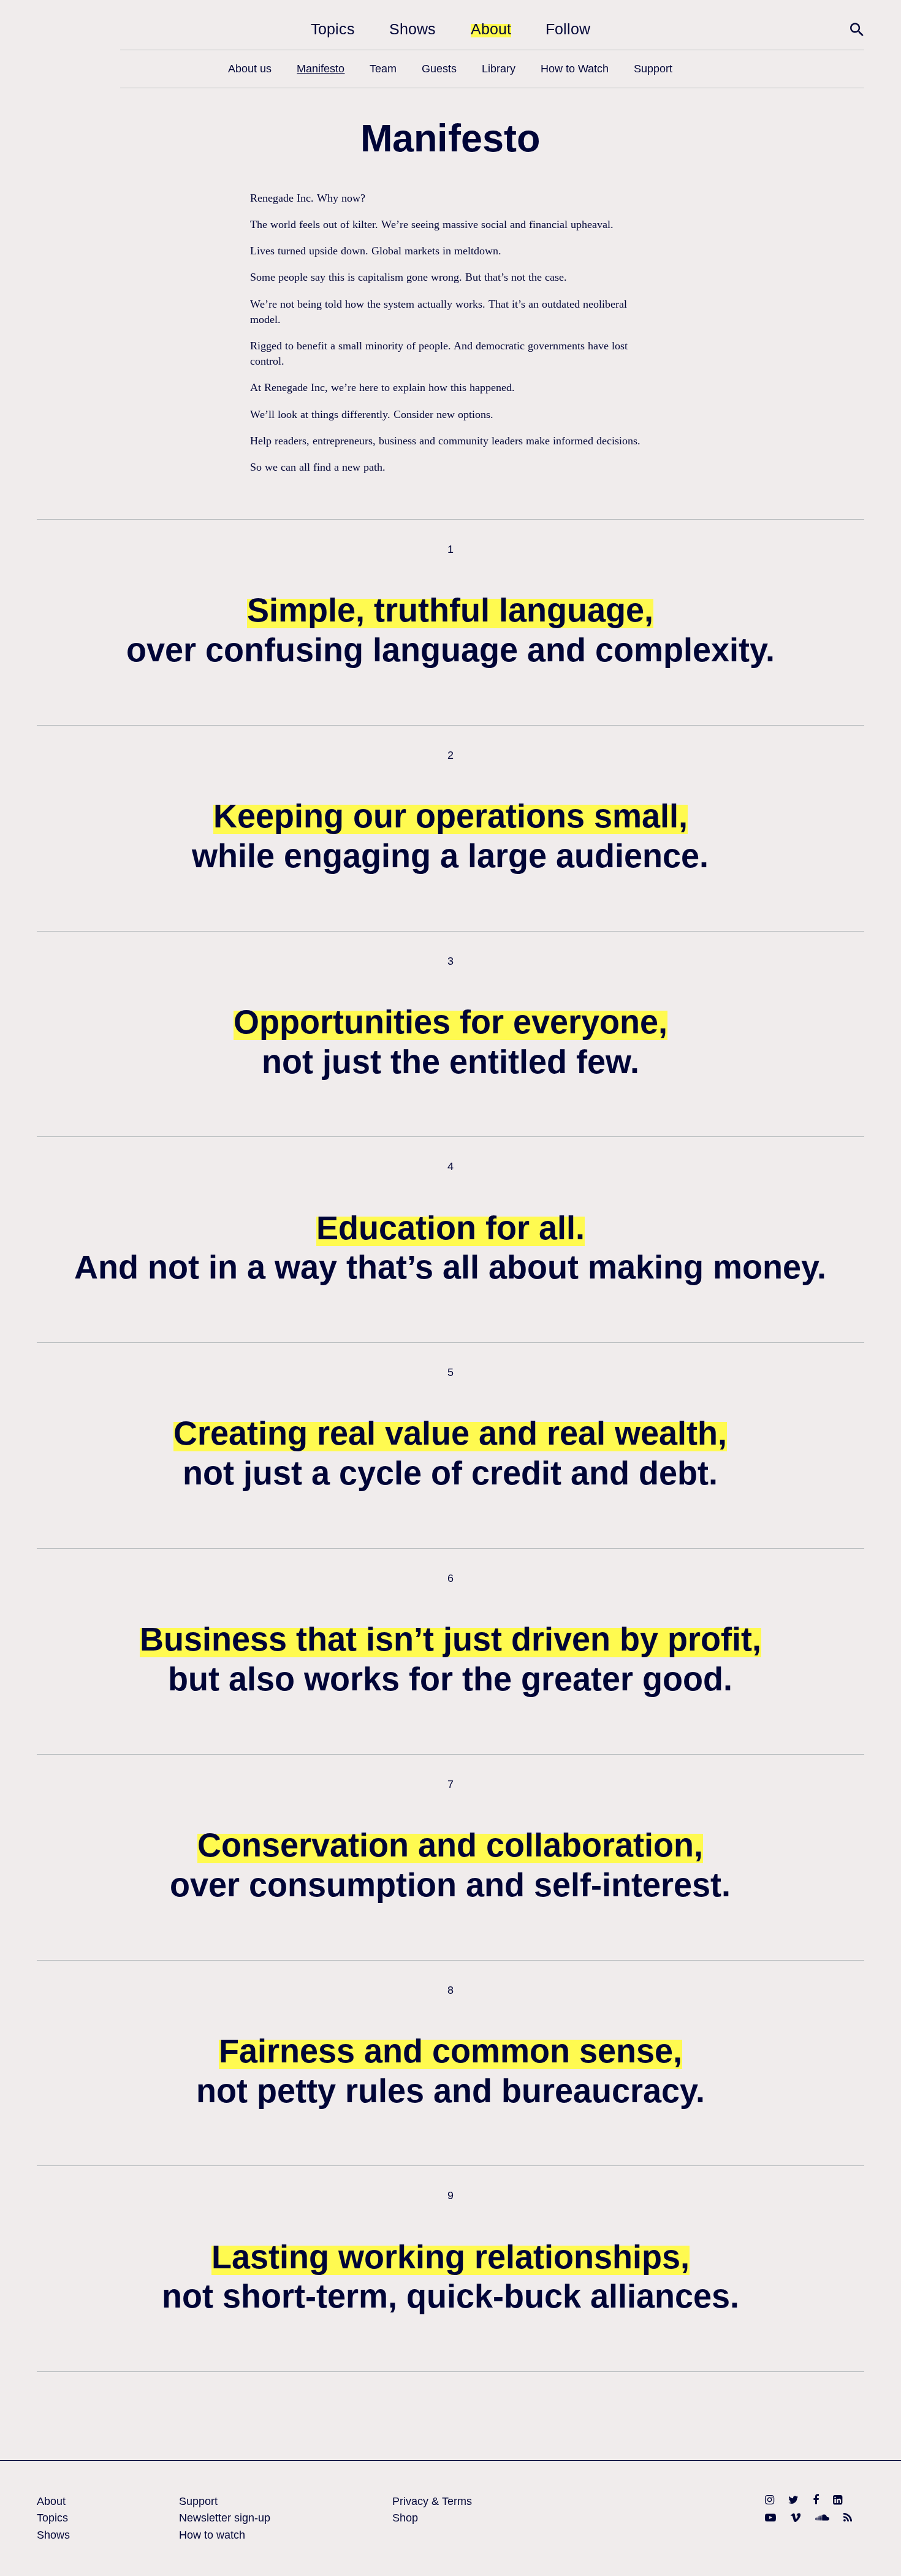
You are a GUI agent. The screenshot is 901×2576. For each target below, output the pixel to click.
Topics (333, 29)
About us (250, 69)
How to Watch (575, 69)
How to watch (212, 2535)
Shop (405, 2518)
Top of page (876, 2551)
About (491, 29)
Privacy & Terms (432, 2501)
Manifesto (321, 69)
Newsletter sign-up (225, 2518)
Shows (412, 29)
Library (499, 69)
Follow (568, 29)
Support (653, 69)
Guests (439, 69)
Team (383, 69)
